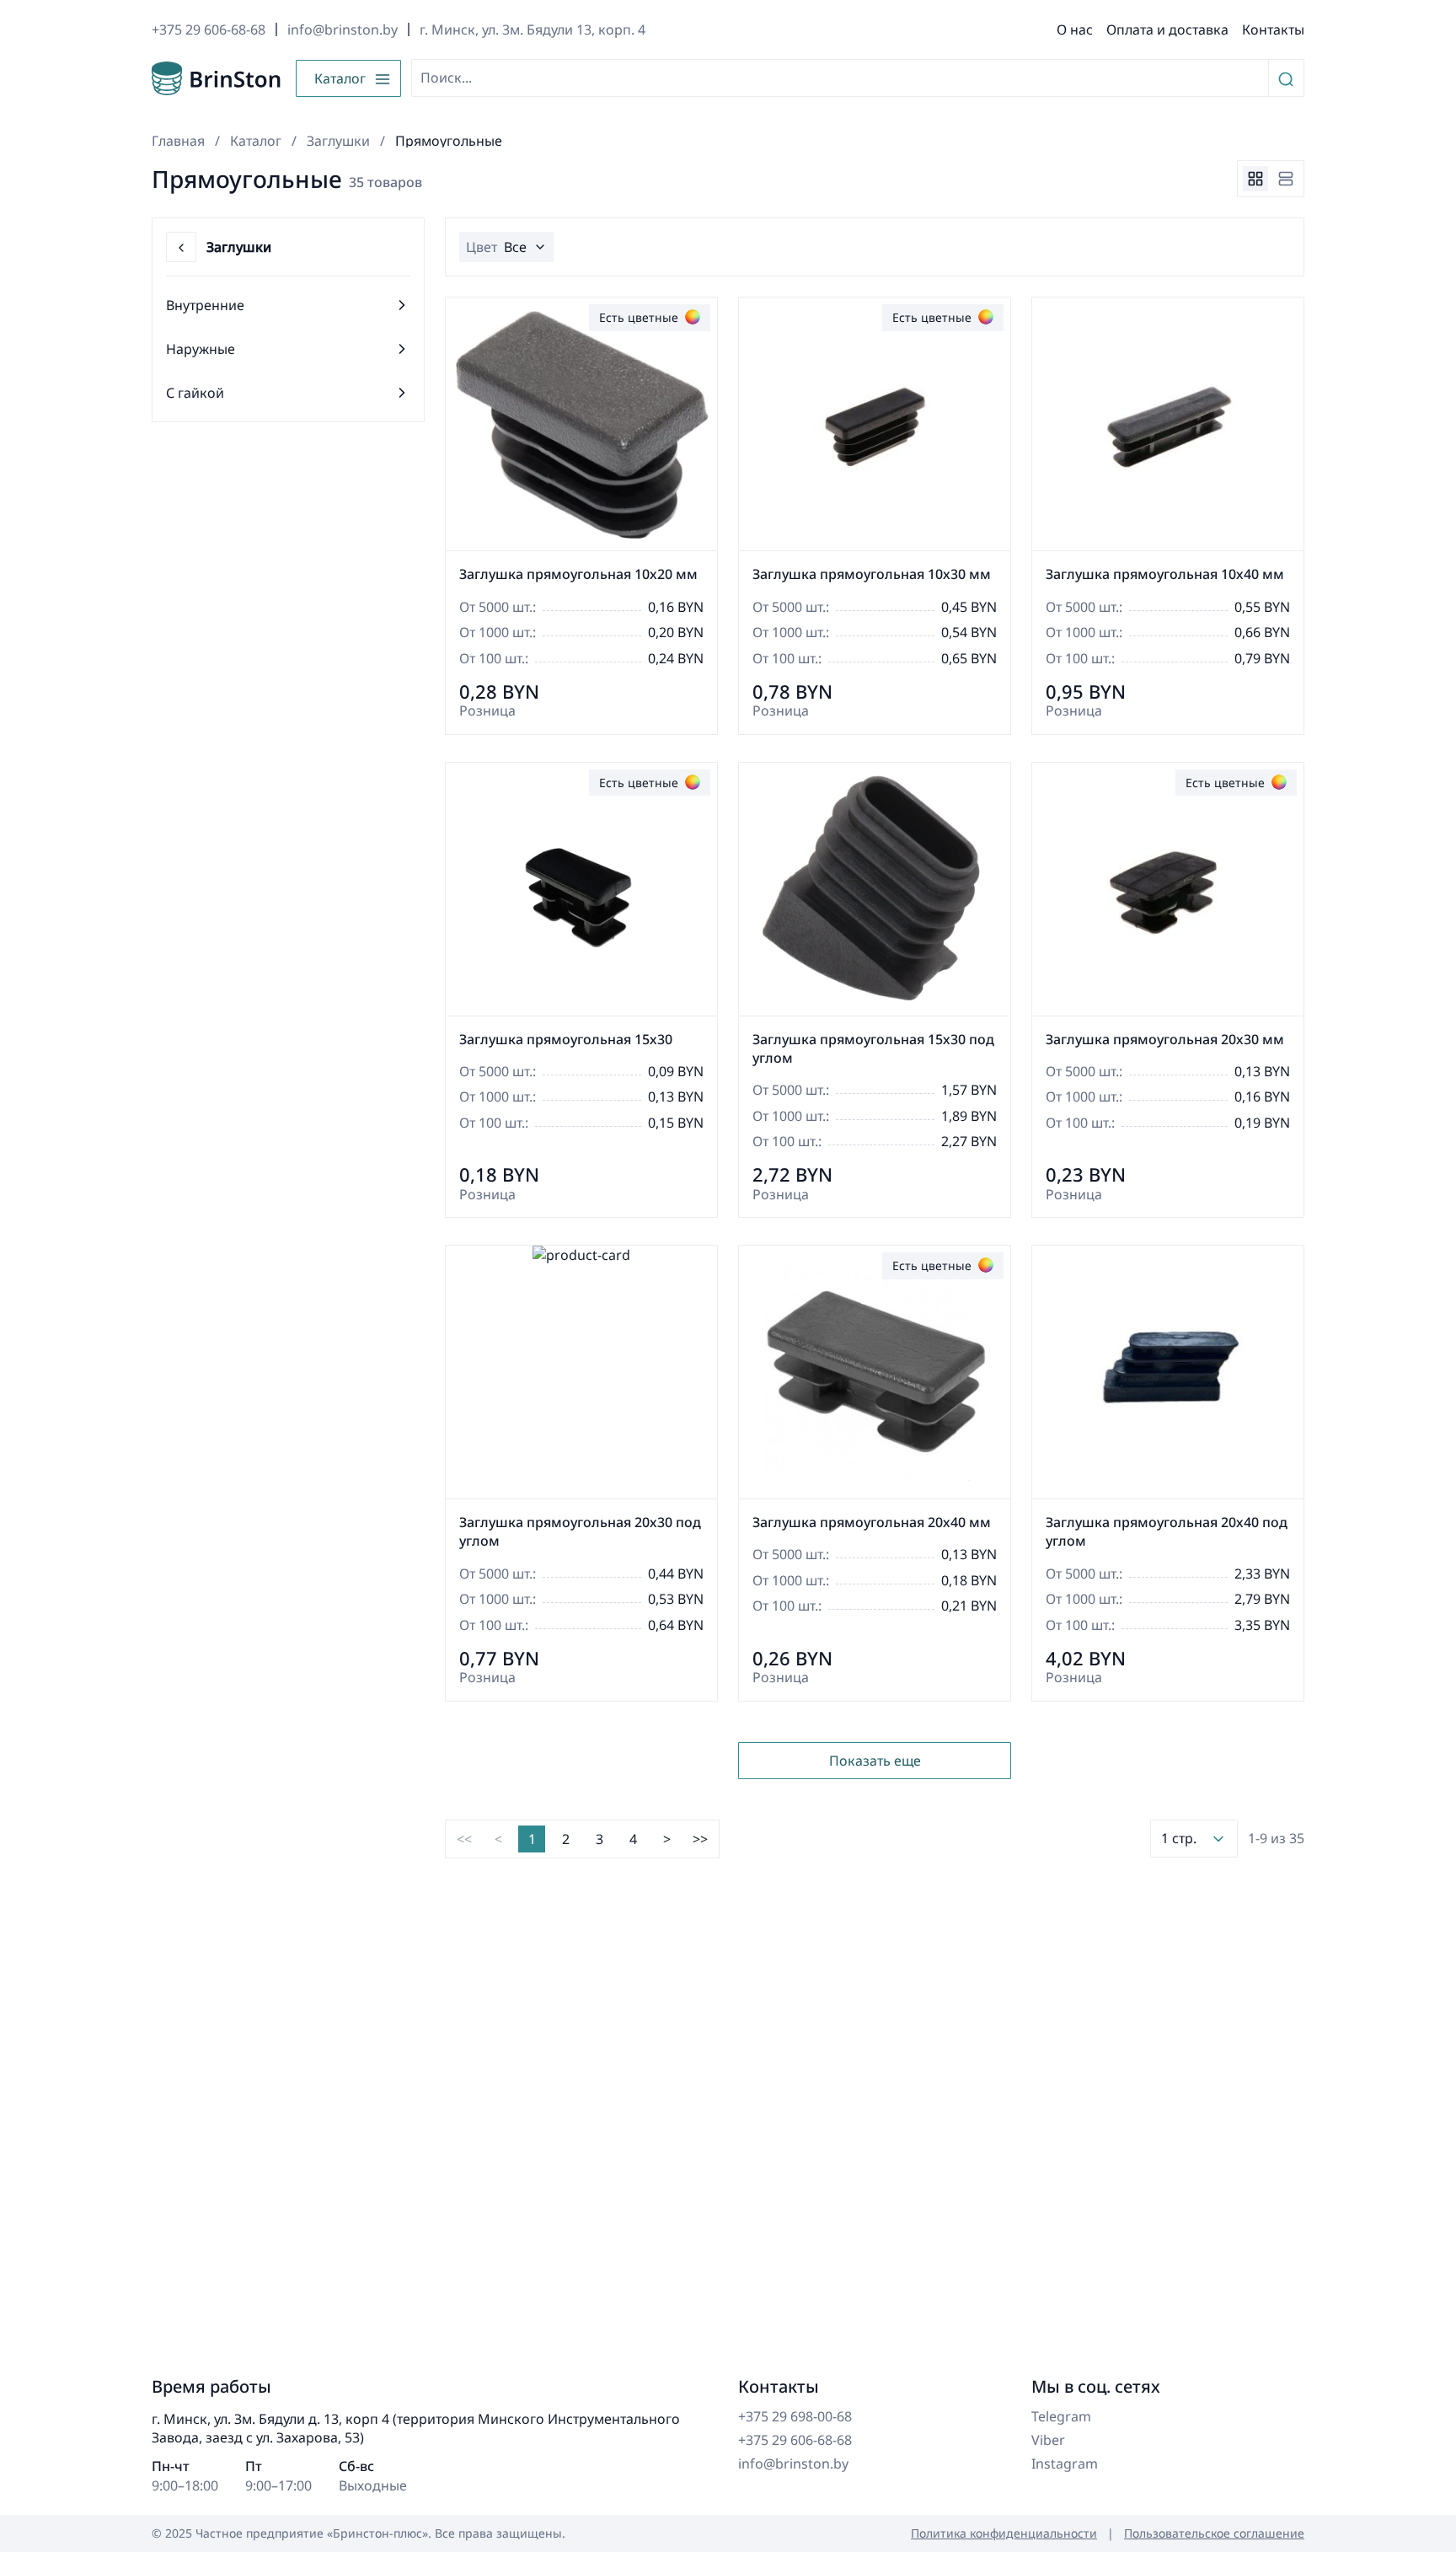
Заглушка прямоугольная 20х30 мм (1165, 1039)
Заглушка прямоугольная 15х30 (566, 1039)
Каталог (256, 141)
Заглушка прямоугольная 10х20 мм (578, 574)
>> (700, 1839)
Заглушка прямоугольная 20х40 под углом (1167, 1531)
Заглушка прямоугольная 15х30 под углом (873, 1048)
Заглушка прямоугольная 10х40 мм (1165, 574)
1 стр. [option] (1179, 1838)
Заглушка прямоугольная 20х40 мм (872, 1522)
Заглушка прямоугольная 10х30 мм (872, 574)
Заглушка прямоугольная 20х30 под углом (580, 1531)
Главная (178, 141)
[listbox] (1194, 1838)
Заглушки (338, 141)
